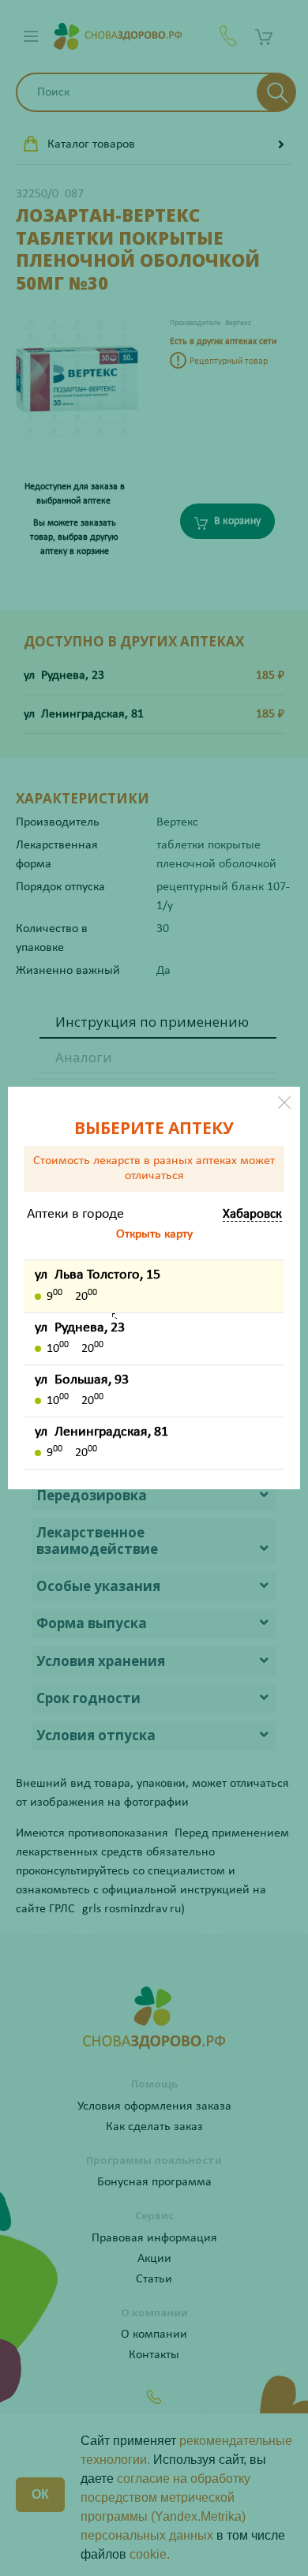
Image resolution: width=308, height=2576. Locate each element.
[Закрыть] (284, 1103)
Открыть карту (154, 1234)
